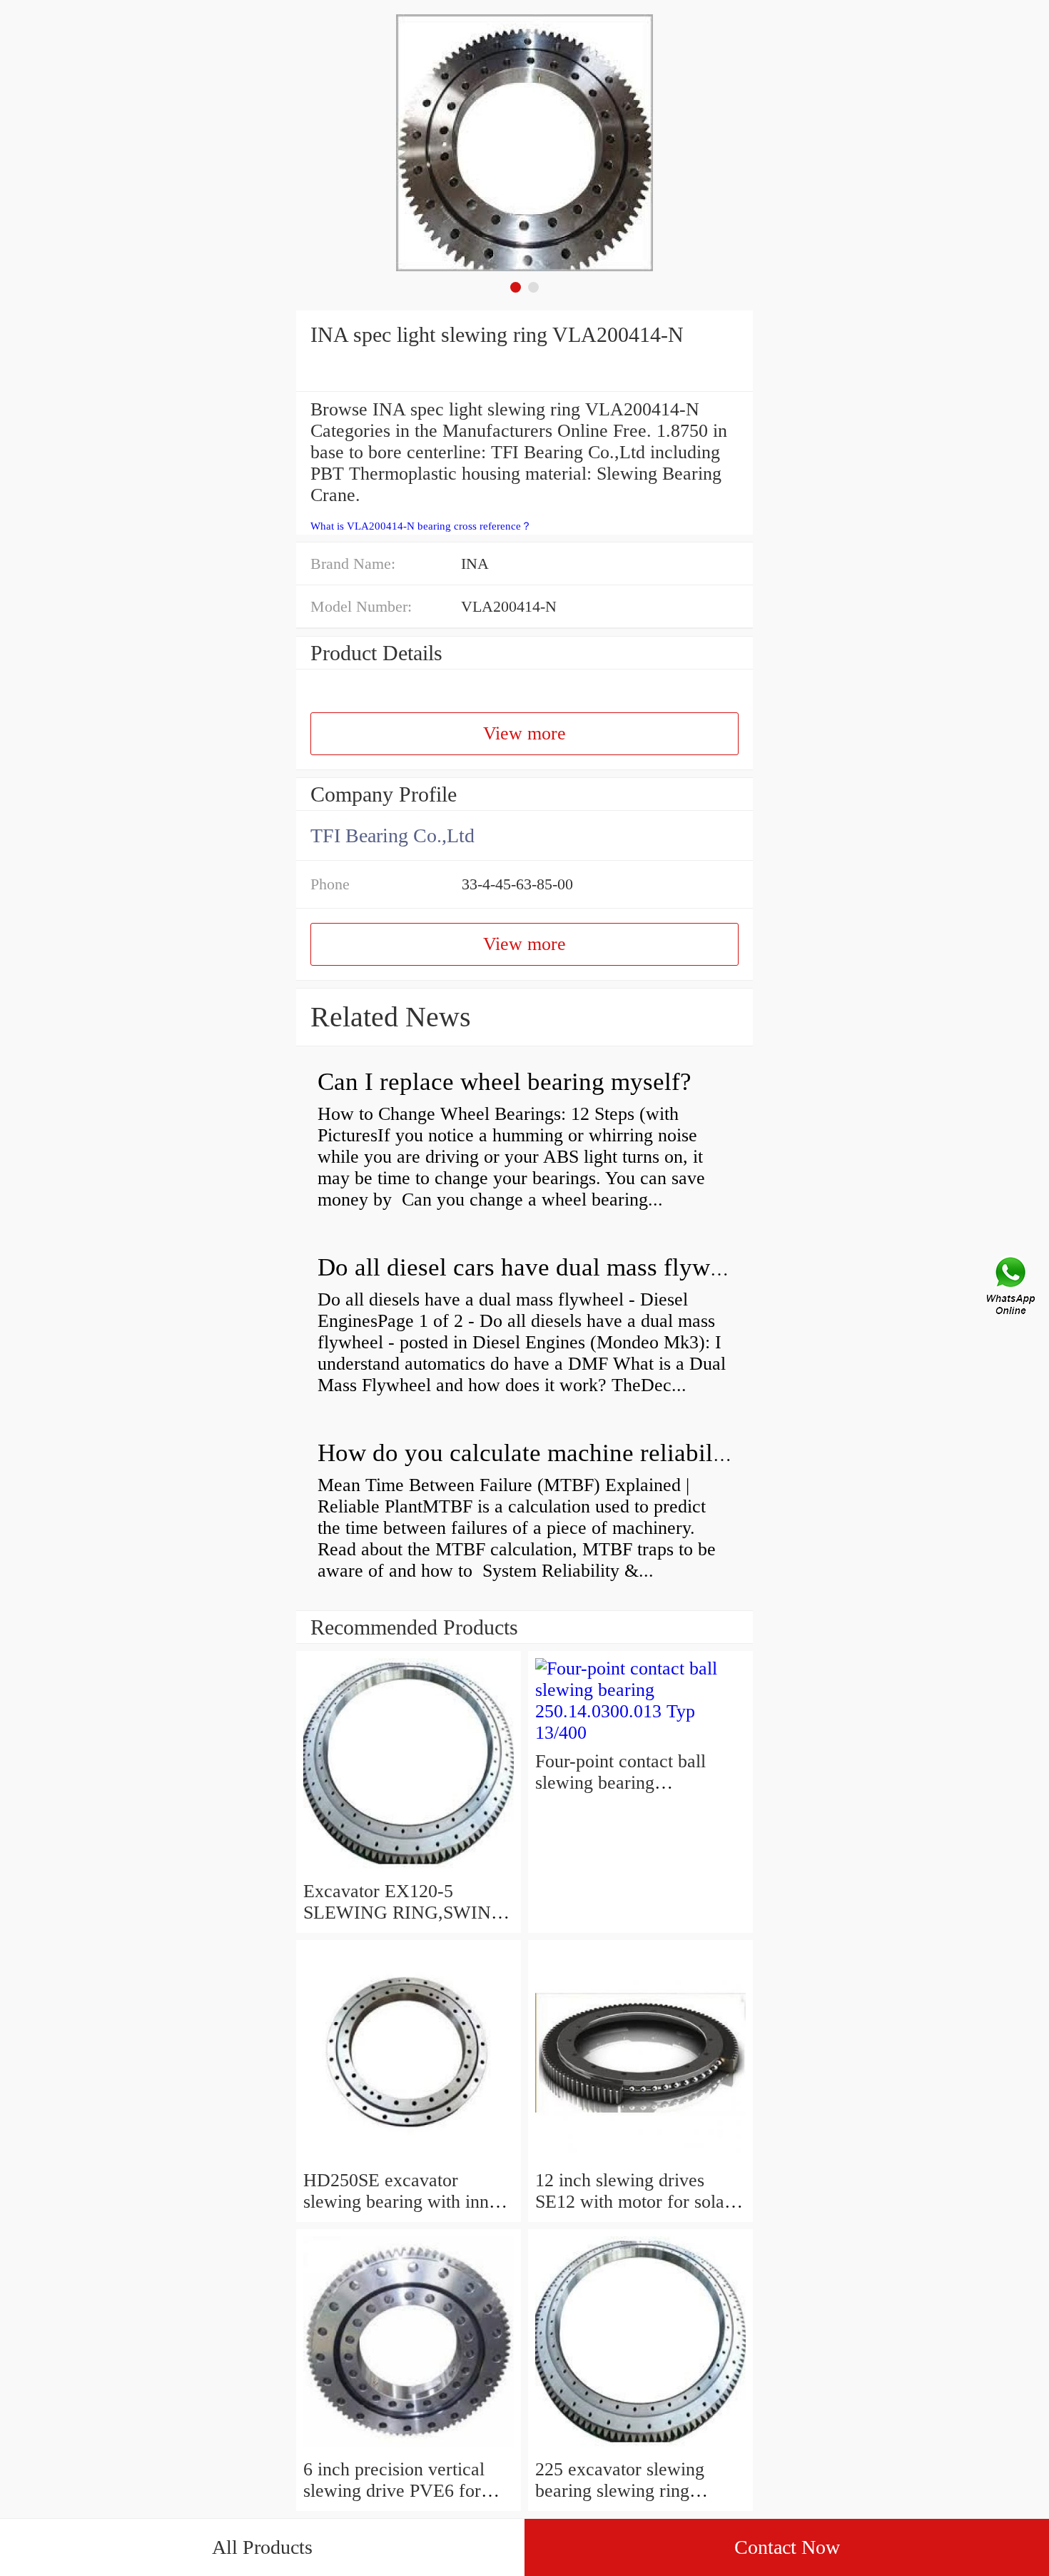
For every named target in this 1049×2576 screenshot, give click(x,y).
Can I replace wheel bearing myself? (505, 1082)
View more (524, 733)
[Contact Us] (1012, 1288)
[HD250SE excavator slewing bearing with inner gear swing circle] (409, 2159)
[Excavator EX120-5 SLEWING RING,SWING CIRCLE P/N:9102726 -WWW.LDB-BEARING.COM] (409, 1870)
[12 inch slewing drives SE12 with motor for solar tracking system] (640, 2159)
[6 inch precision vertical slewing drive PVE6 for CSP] (409, 2448)
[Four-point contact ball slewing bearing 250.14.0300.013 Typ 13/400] (640, 1733)
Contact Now (787, 2547)
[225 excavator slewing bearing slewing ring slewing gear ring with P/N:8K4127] (640, 2448)
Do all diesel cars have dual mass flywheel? (541, 1267)
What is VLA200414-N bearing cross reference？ (421, 526)
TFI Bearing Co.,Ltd (392, 835)
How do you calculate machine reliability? (534, 1453)
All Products (262, 2547)
